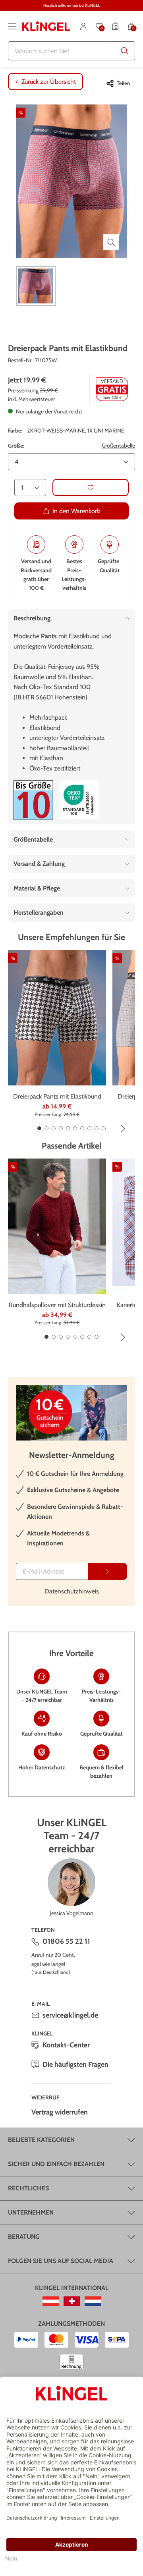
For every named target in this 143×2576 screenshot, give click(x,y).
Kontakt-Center (66, 2045)
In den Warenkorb (76, 511)
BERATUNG (24, 2237)
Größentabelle (118, 446)
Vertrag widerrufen (60, 2112)
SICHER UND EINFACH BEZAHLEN (56, 2164)
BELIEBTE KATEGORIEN (41, 2140)
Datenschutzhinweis (72, 1591)
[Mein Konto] (83, 26)
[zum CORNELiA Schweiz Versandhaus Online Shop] (72, 2301)
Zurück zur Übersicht (49, 82)
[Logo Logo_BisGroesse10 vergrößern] (33, 800)
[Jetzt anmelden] (108, 1571)
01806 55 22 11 (66, 1941)
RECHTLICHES (28, 2188)
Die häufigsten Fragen (75, 2064)
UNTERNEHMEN (31, 2212)
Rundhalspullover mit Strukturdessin (57, 1305)
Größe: (16, 446)
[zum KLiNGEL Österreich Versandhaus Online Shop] (51, 2301)
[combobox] (71, 51)
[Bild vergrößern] (111, 242)
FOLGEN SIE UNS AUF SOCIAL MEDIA (61, 2261)
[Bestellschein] (115, 26)
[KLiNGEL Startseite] (46, 26)
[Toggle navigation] (12, 26)
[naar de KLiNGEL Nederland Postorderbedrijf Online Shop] (93, 2301)
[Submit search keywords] (125, 51)
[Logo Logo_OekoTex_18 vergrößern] (79, 800)
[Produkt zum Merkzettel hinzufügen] (91, 488)
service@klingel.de (70, 2015)
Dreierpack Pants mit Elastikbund (57, 1096)
